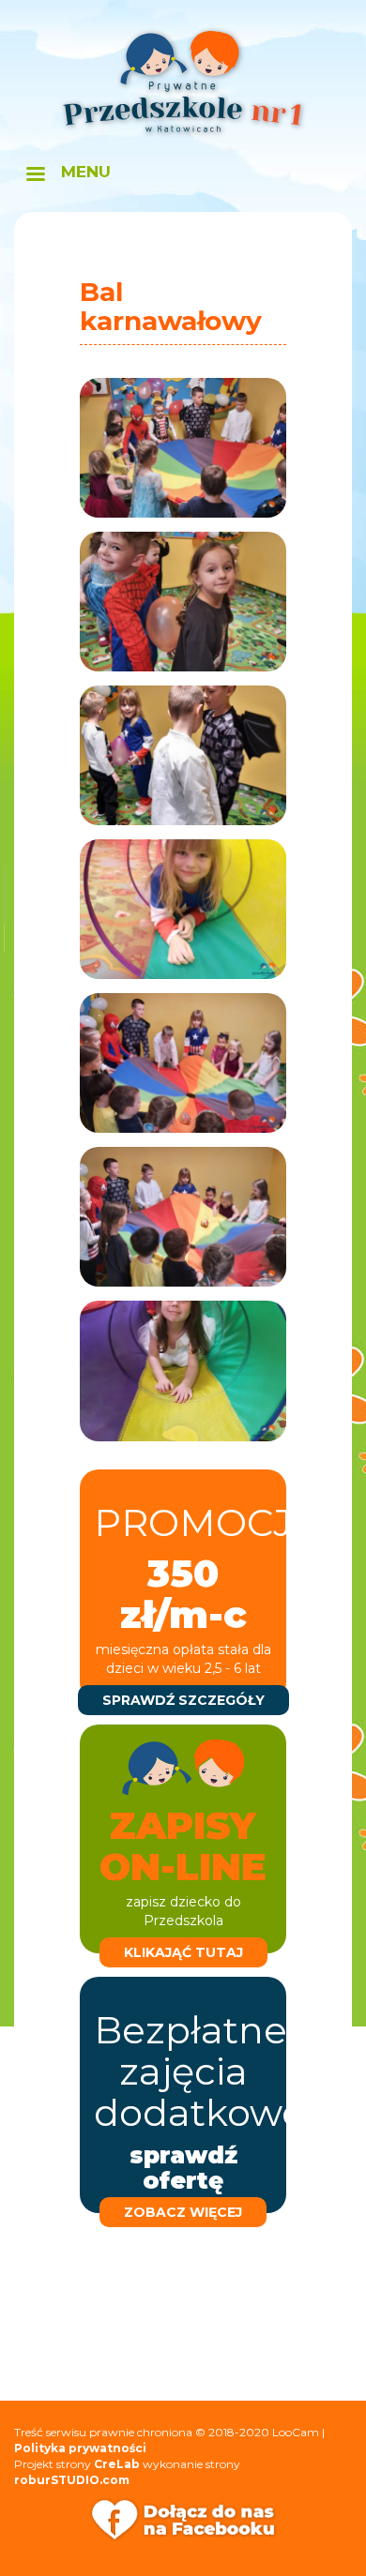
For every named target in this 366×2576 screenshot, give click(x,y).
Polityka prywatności (80, 2448)
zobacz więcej (183, 2212)
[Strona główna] (183, 82)
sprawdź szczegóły (183, 1700)
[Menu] (35, 176)
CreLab (117, 2464)
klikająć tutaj (183, 1952)
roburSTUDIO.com (72, 2480)
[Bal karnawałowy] (183, 448)
